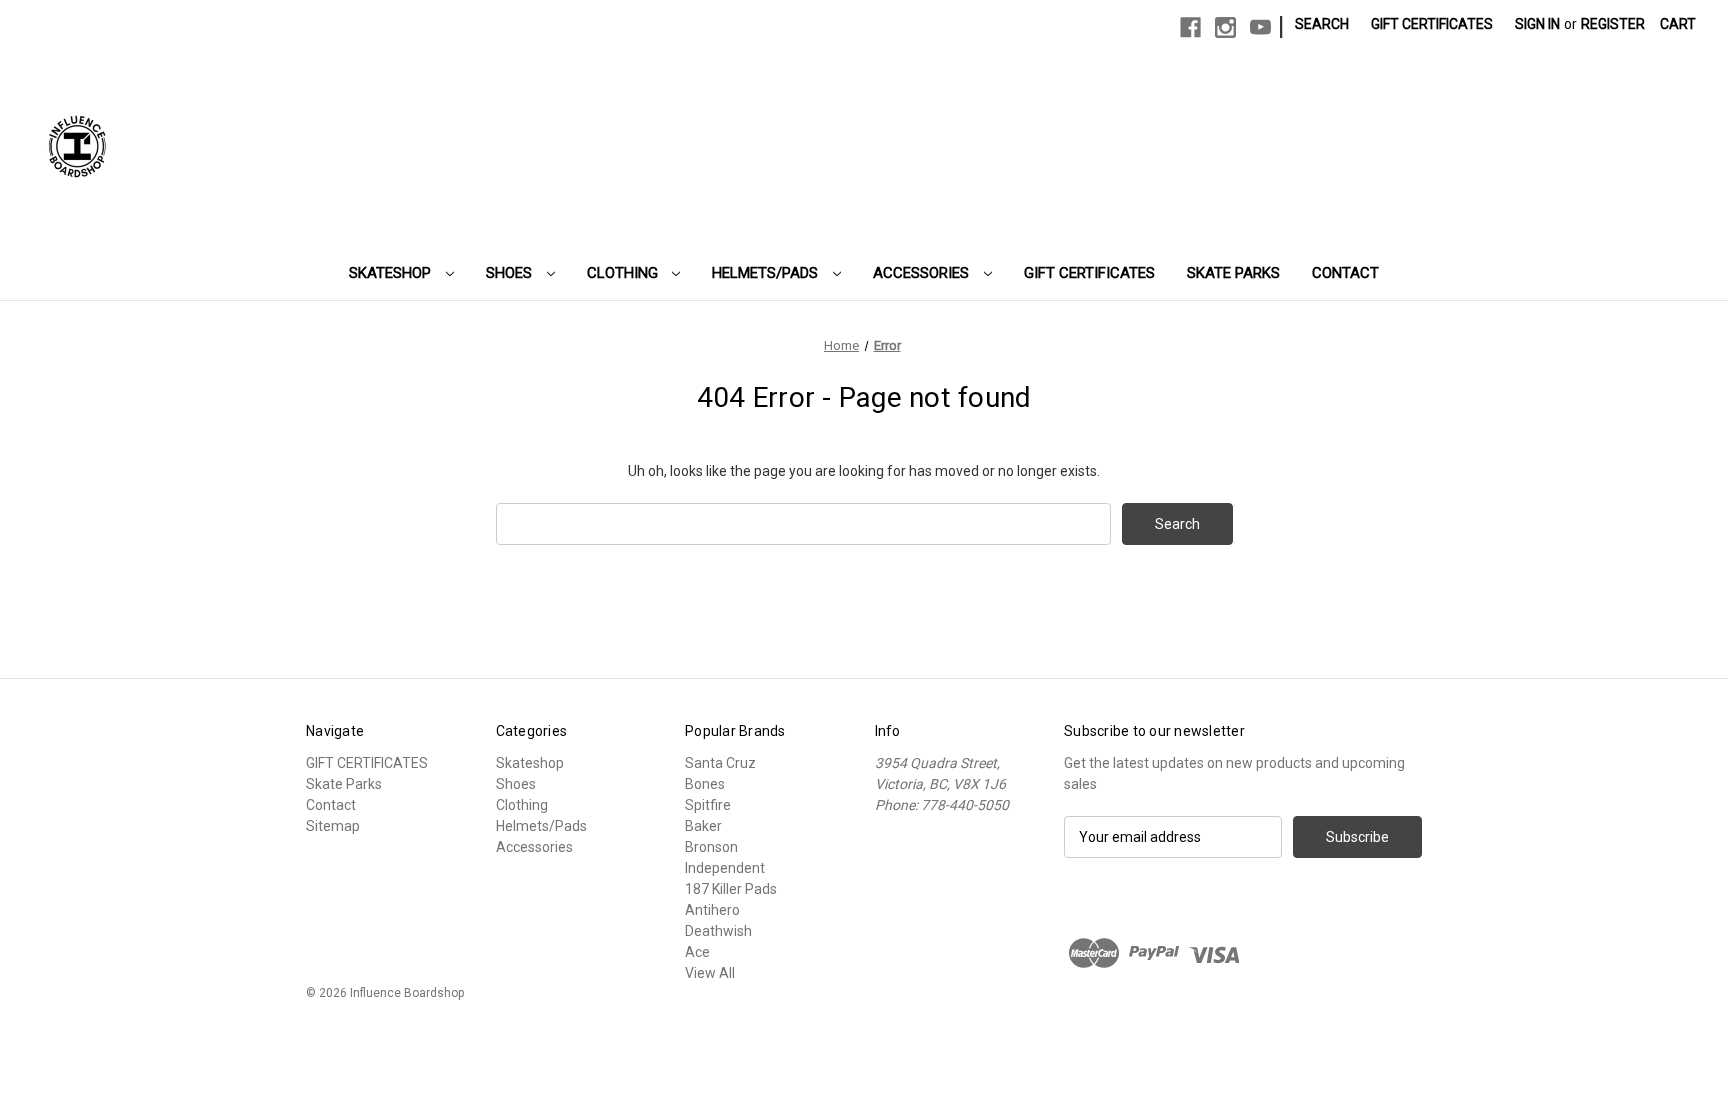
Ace (697, 952)
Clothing (624, 273)
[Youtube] (1260, 27)
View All (710, 973)
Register (1613, 24)
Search (1322, 24)
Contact (1345, 273)
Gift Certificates (1432, 24)
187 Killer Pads (731, 889)
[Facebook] (1190, 27)
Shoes (511, 273)
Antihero (712, 910)
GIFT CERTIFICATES (1089, 273)
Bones (705, 784)
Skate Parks (1233, 273)
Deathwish (718, 931)
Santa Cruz (720, 763)
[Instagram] (1225, 27)
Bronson (711, 847)
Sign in (1537, 24)
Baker (703, 826)
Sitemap (333, 826)
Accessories (923, 273)
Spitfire (708, 805)
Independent (725, 868)
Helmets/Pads (767, 273)
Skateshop (392, 273)
